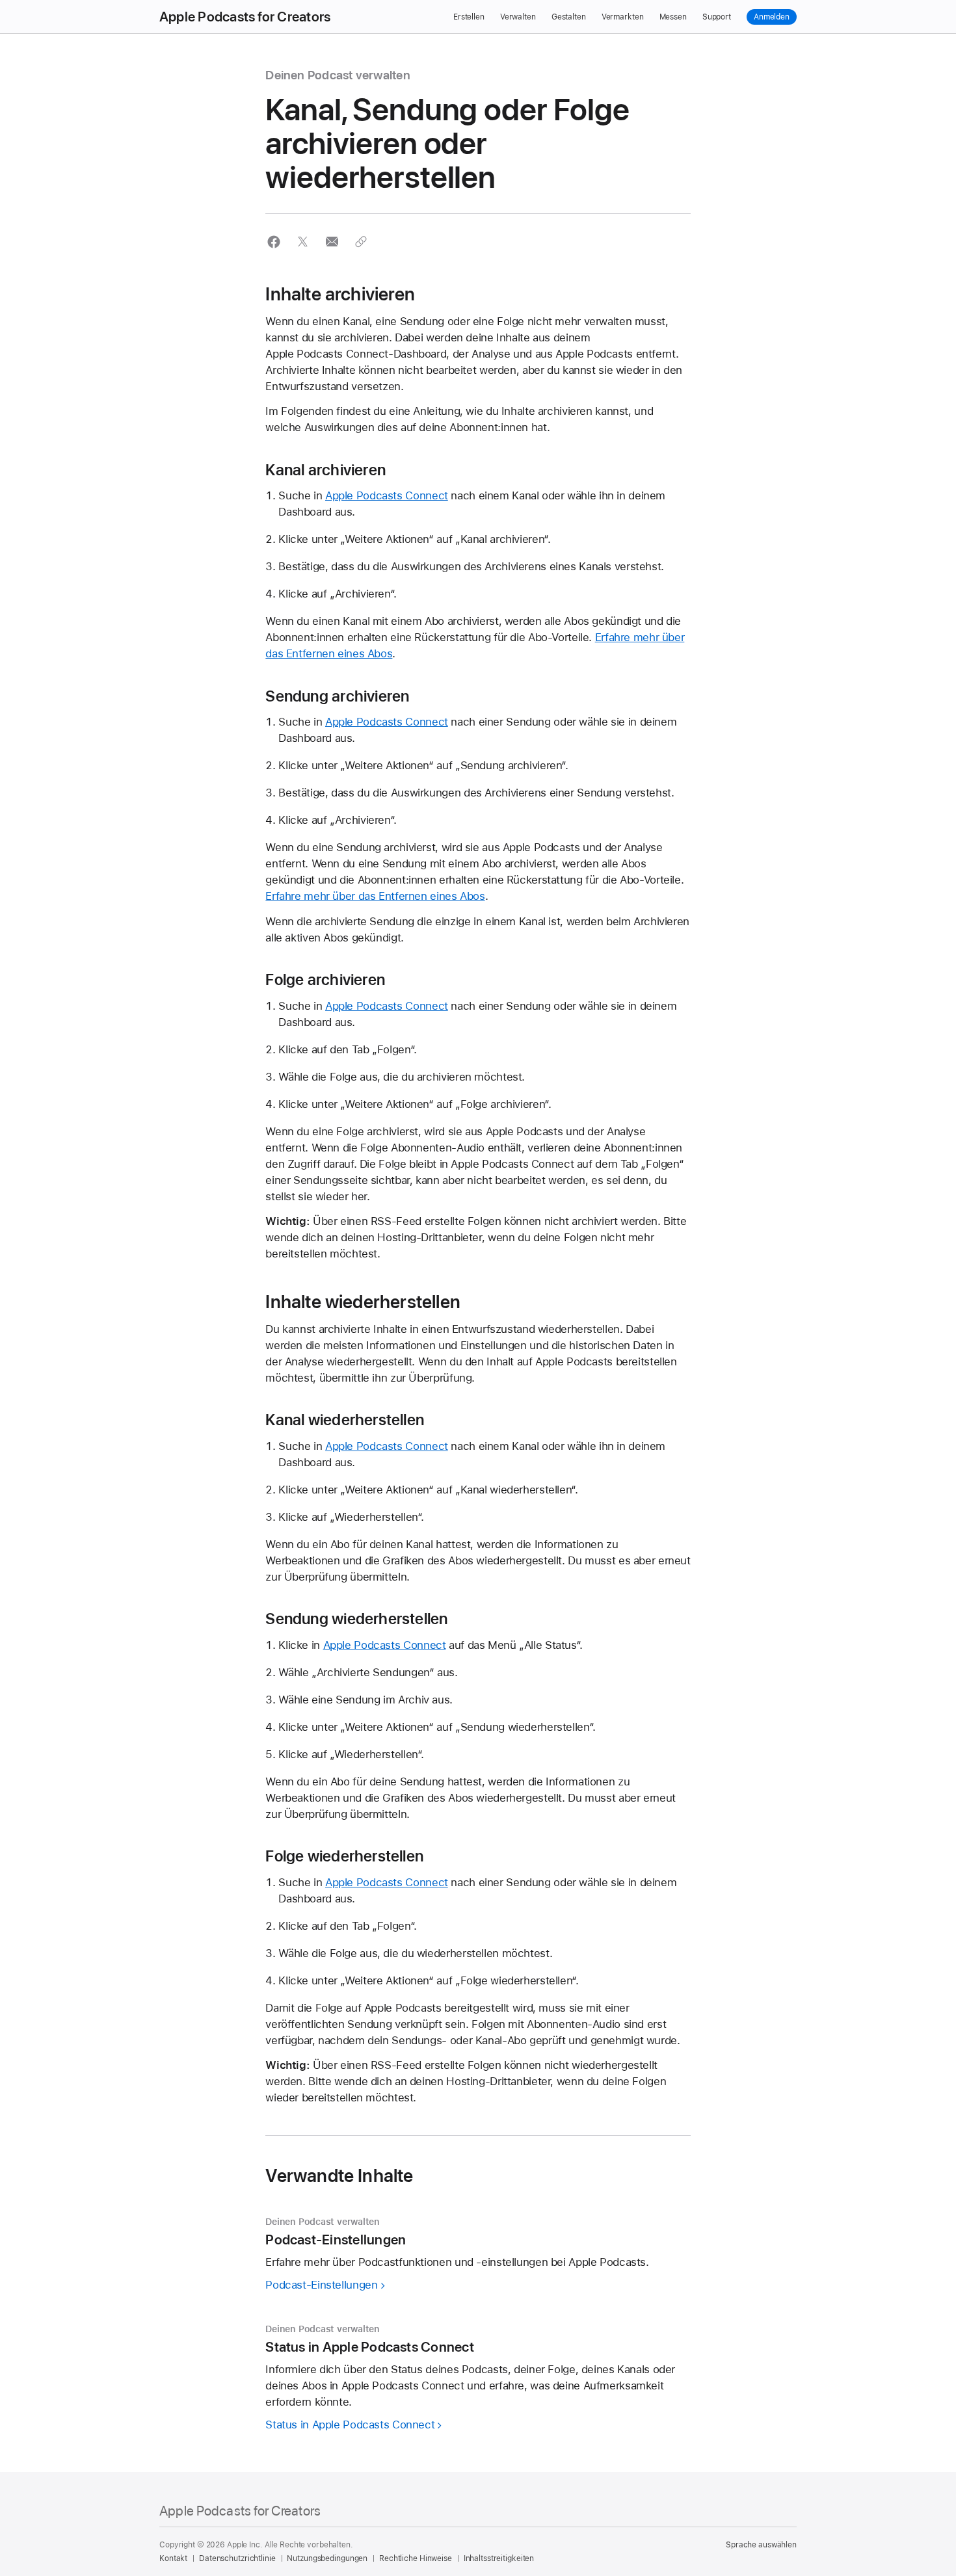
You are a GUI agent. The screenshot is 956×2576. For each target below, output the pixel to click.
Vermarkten (623, 17)
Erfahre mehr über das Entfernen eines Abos (375, 896)
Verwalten (518, 17)
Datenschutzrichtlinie (237, 2558)
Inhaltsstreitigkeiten (499, 2558)
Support (717, 17)
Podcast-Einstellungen (321, 2285)
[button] (273, 242)
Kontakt (173, 2558)
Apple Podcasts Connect (387, 495)
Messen (673, 17)
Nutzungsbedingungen (327, 2558)
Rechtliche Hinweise (416, 2558)
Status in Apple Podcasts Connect (350, 2425)
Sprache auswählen (761, 2545)
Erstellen (469, 17)
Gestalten (569, 17)
